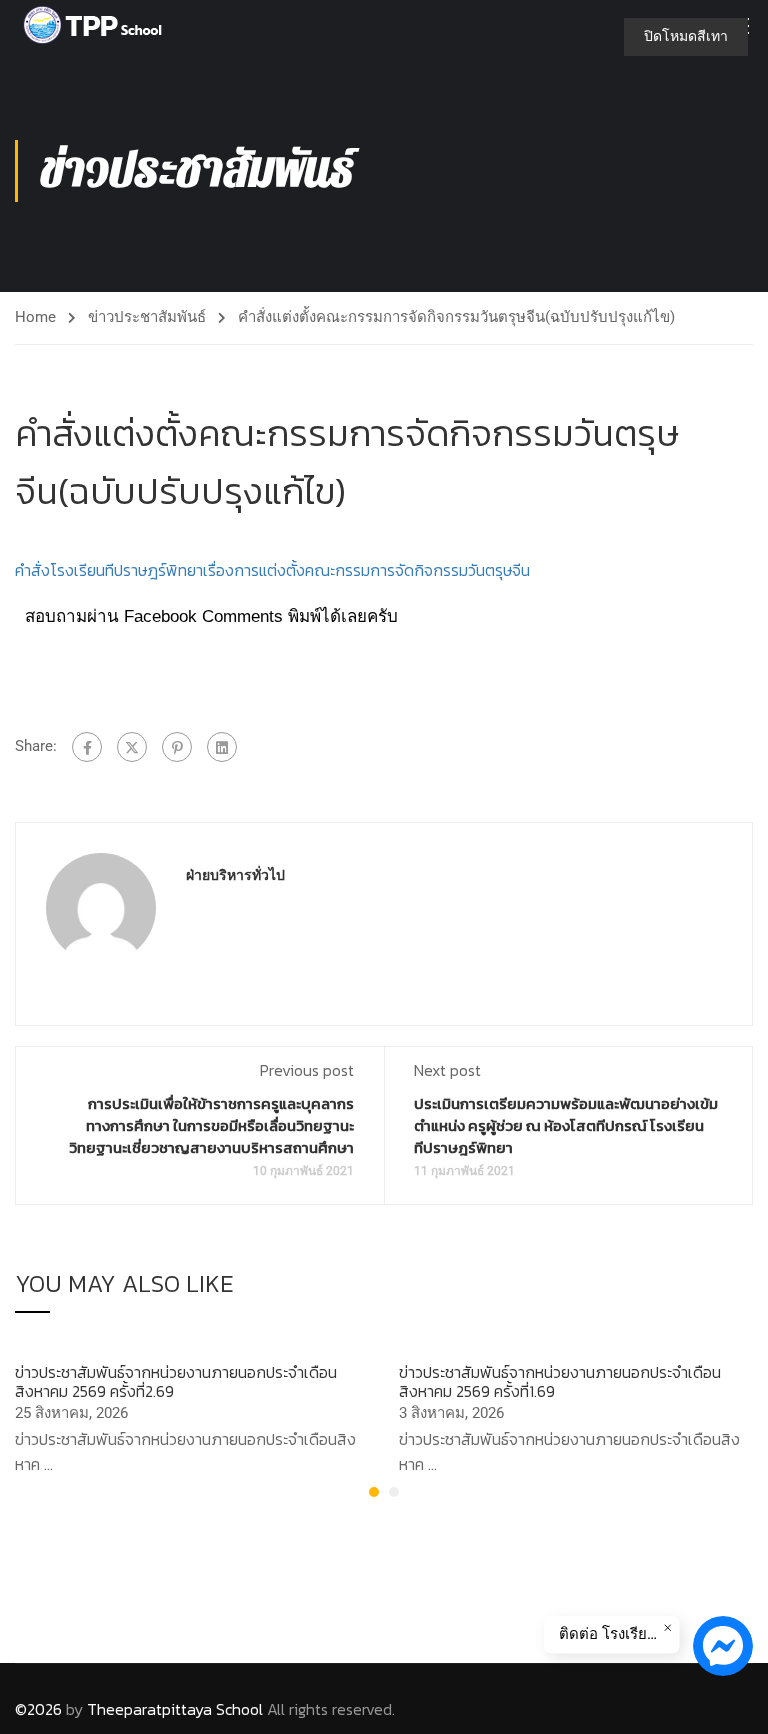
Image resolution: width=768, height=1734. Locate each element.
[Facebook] (87, 747)
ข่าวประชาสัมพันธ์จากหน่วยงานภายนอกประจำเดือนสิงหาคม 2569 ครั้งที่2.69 (176, 1381)
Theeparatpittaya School (175, 1709)
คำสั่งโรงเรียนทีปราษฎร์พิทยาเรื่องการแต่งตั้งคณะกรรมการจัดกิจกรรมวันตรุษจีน (272, 570)
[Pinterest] (177, 747)
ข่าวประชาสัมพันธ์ (147, 317)
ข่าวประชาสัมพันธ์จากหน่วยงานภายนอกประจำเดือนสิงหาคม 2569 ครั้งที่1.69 (560, 1381)
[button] (374, 1492)
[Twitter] (132, 747)
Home (35, 317)
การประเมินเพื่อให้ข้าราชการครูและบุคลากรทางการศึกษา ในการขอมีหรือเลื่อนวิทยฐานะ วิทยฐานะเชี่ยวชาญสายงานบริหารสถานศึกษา (211, 1125)
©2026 (38, 1709)
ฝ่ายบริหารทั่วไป (235, 875)
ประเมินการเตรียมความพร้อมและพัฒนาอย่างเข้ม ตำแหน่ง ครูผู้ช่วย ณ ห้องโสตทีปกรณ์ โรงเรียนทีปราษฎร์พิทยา (566, 1125)
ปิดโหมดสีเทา (686, 36)
